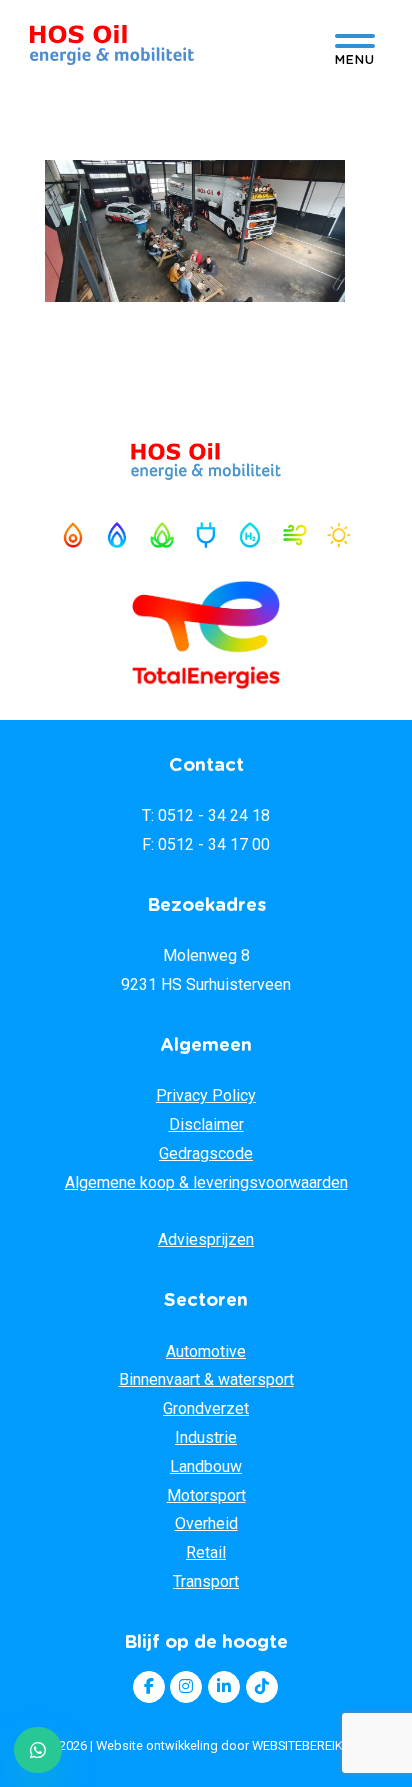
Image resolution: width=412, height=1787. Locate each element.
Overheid (206, 1523)
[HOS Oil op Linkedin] (224, 1687)
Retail (206, 1552)
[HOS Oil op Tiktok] (262, 1687)
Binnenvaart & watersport (206, 1379)
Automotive (206, 1351)
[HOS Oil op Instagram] (186, 1687)
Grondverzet (206, 1408)
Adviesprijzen (206, 1239)
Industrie (206, 1437)
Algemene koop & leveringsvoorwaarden (206, 1182)
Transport (206, 1581)
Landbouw (206, 1466)
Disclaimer (206, 1124)
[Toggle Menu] (355, 46)
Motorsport (206, 1495)
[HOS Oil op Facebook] (149, 1687)
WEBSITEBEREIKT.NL (310, 1745)
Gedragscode (206, 1153)
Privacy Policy (206, 1095)
